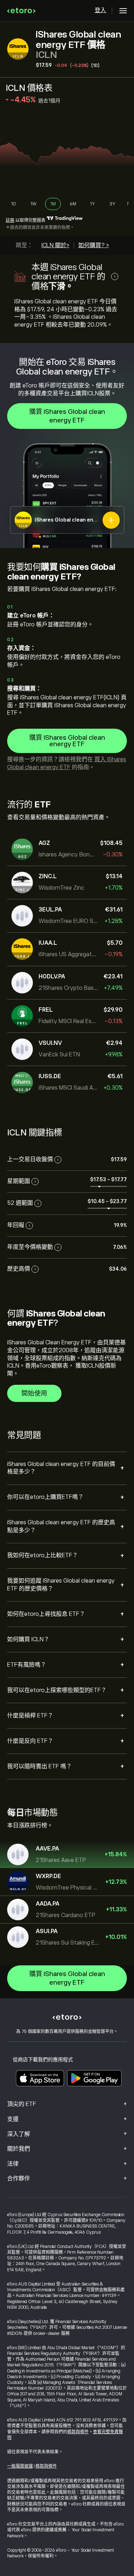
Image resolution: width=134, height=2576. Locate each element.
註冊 (10, 220)
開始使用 (34, 1393)
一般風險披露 (20, 2466)
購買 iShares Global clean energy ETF (67, 416)
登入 (100, 10)
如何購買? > (94, 245)
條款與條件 (78, 2432)
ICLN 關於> (55, 245)
